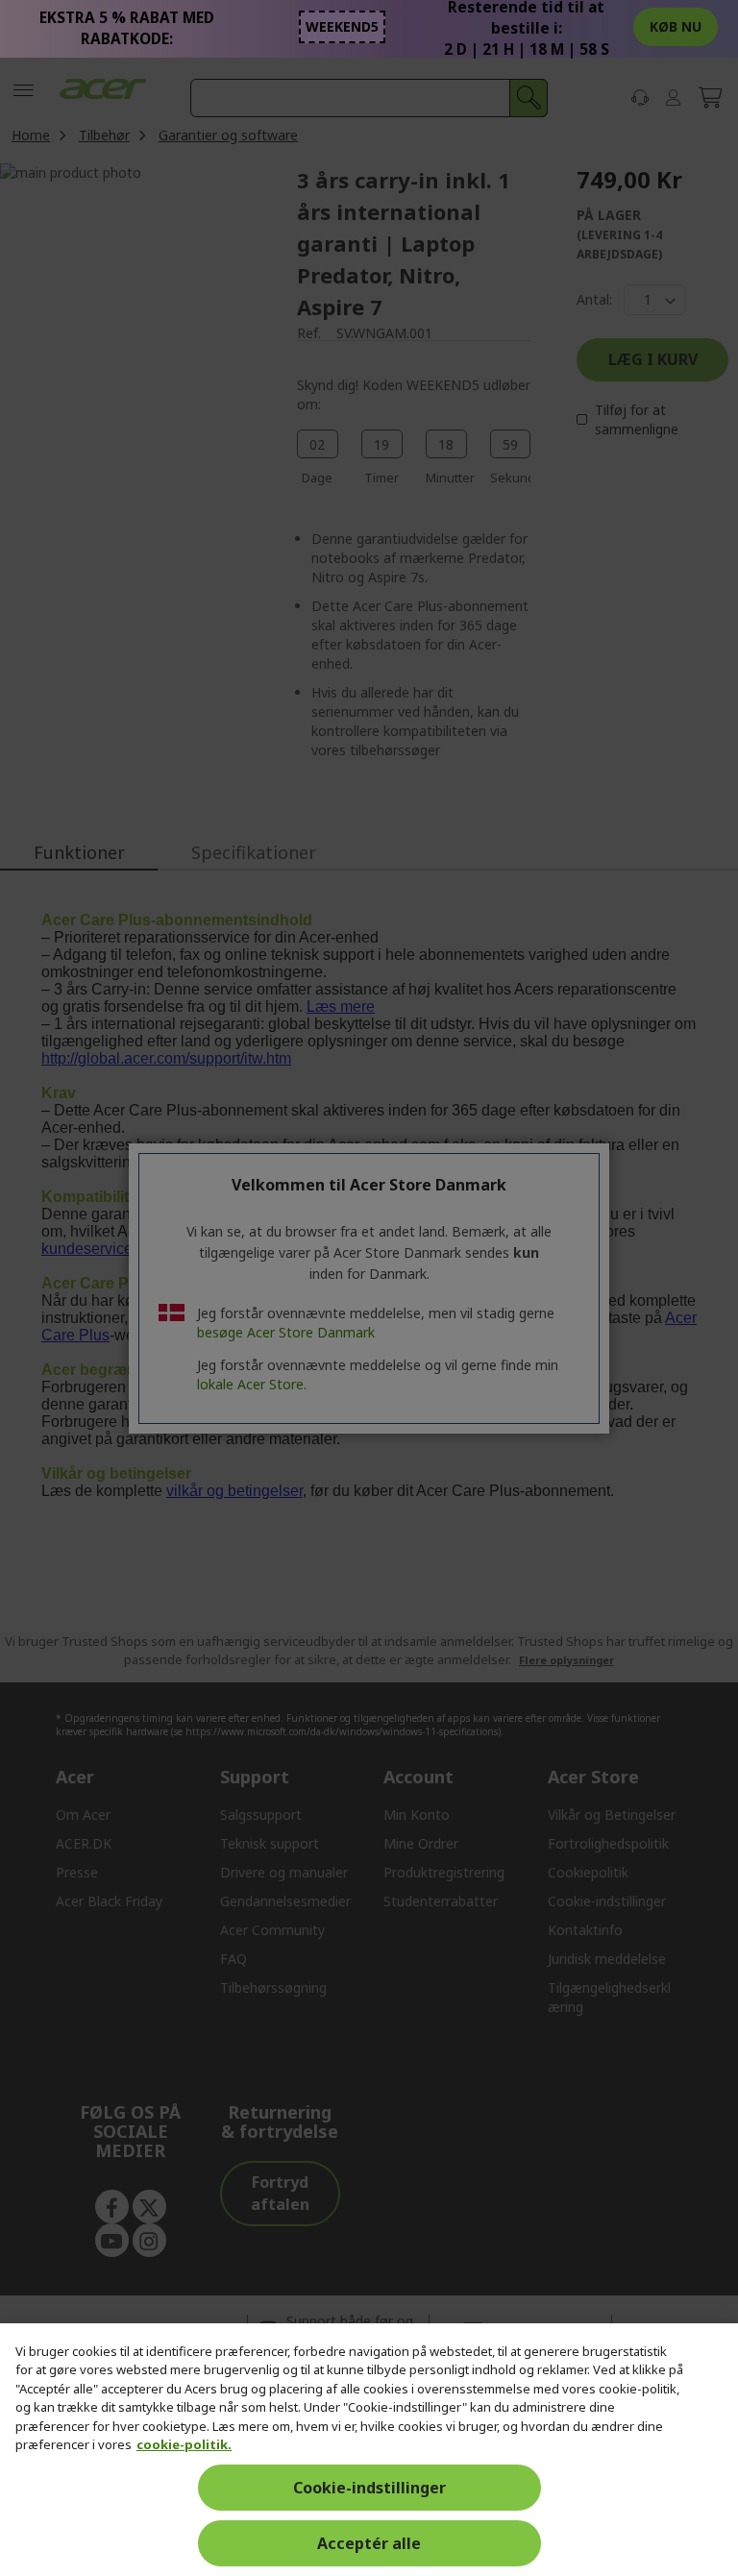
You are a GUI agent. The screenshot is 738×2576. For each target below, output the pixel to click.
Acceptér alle (369, 2543)
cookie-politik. (184, 2444)
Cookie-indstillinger (369, 2488)
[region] (369, 2450)
